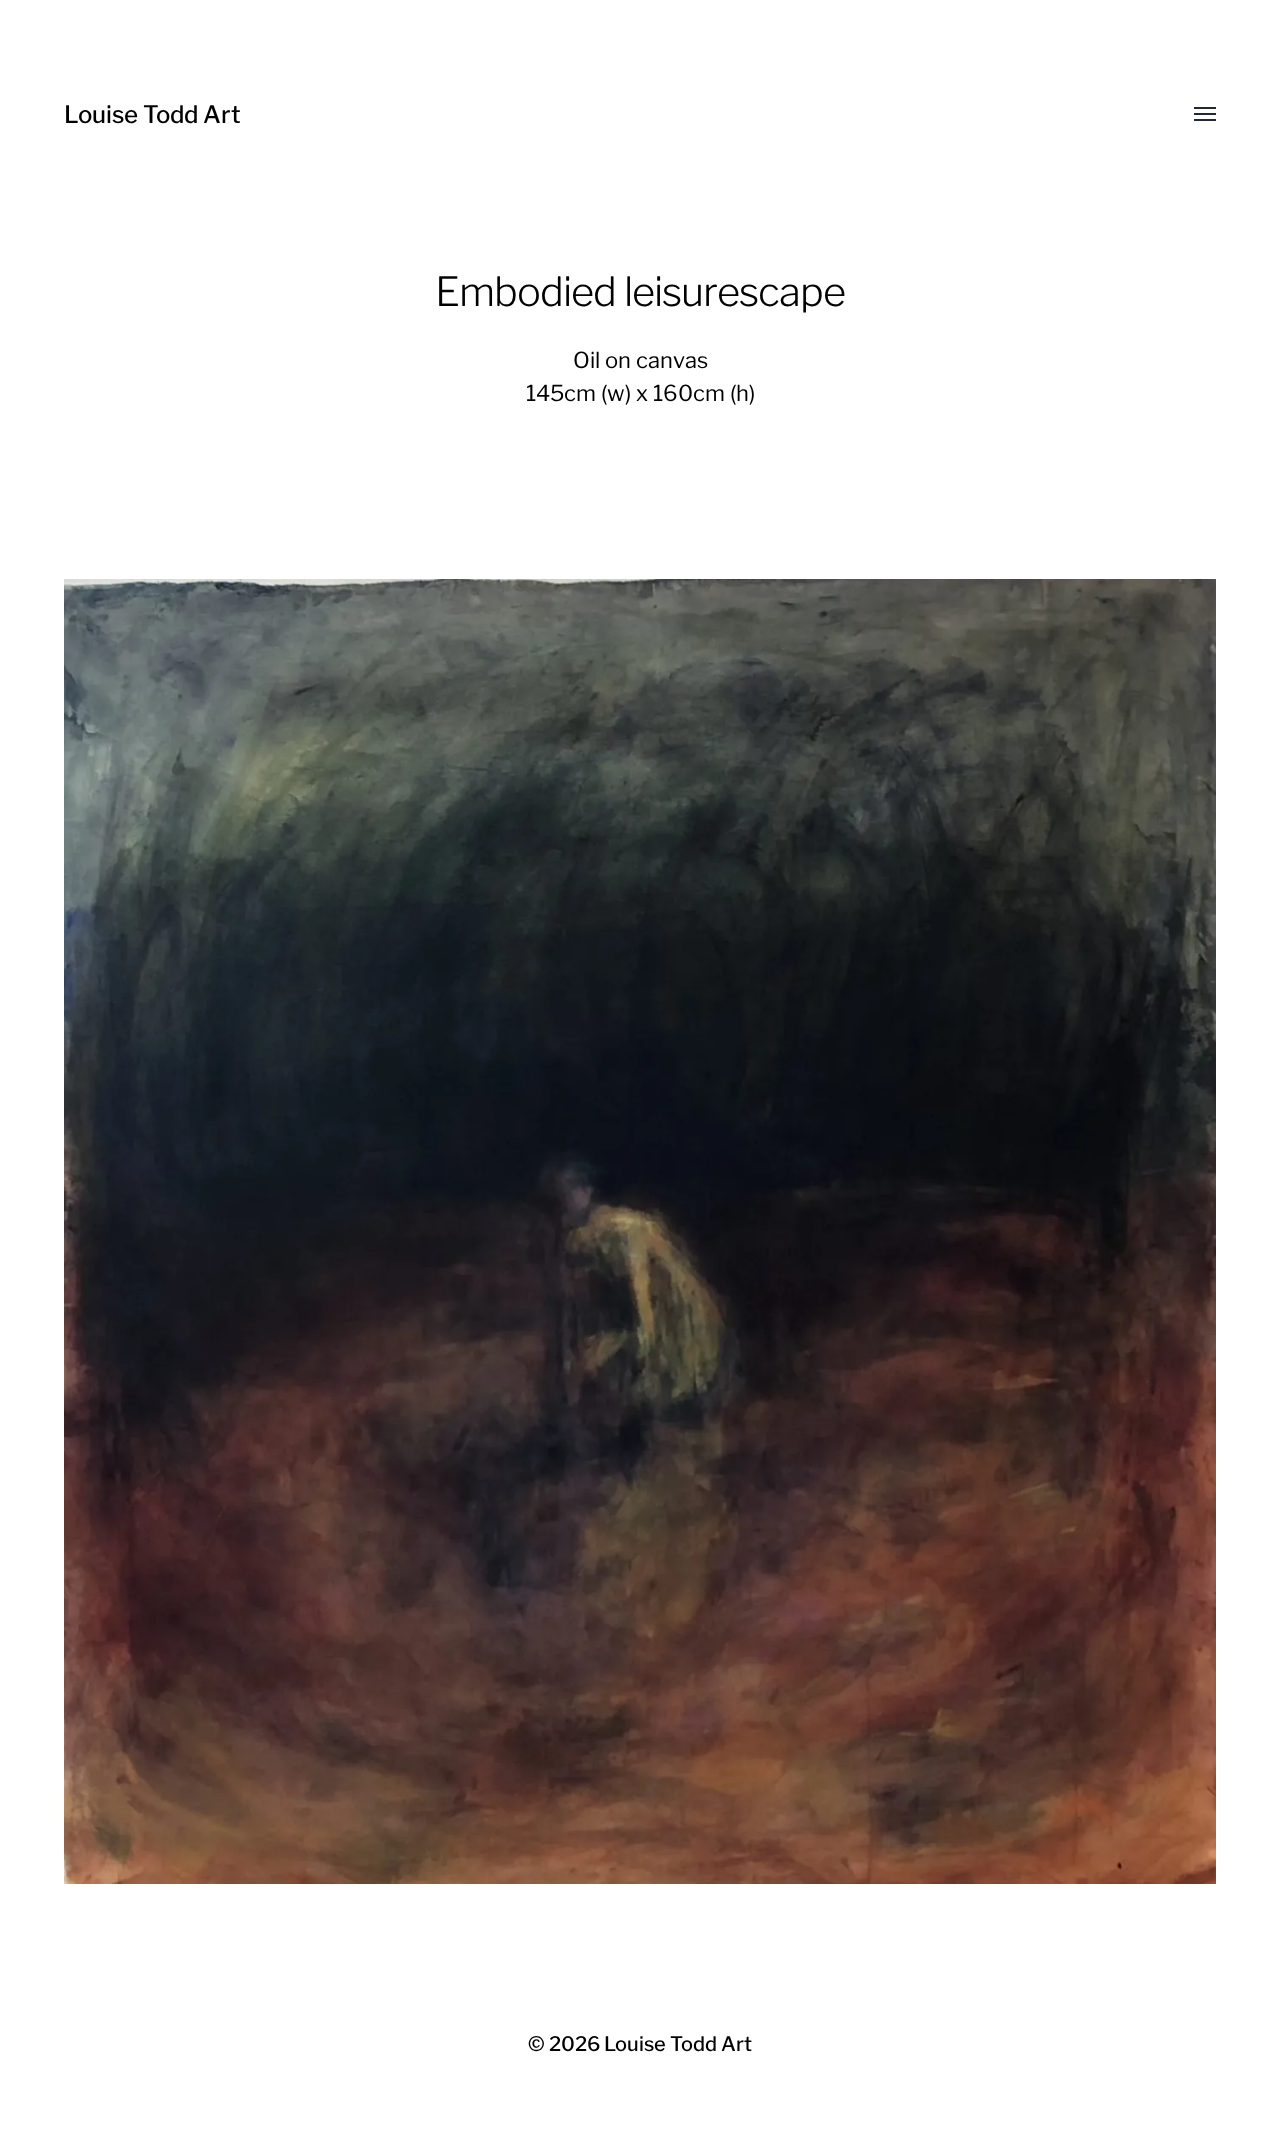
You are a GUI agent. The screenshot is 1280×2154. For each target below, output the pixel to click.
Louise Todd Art (152, 114)
